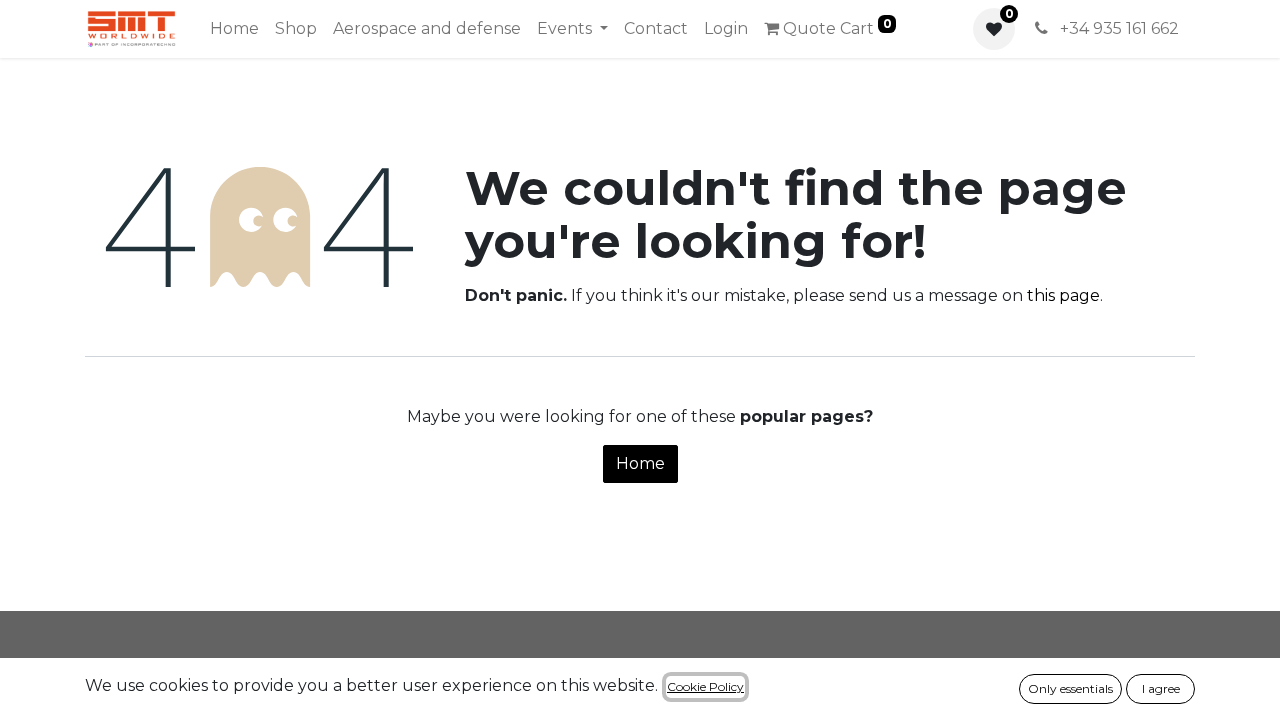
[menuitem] (234, 29)
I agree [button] (1161, 688)
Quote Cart (835, 27)
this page (1063, 295)
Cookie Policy (705, 686)
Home (640, 463)
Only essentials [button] (1070, 688)
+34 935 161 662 (1117, 28)
